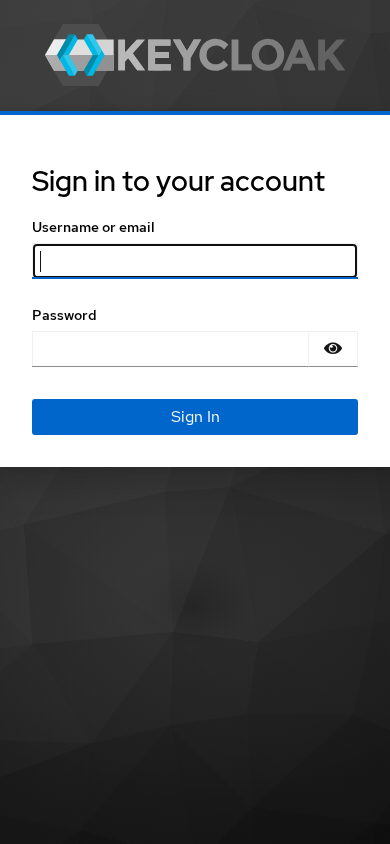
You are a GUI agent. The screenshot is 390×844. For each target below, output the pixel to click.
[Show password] (333, 349)
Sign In (195, 416)
